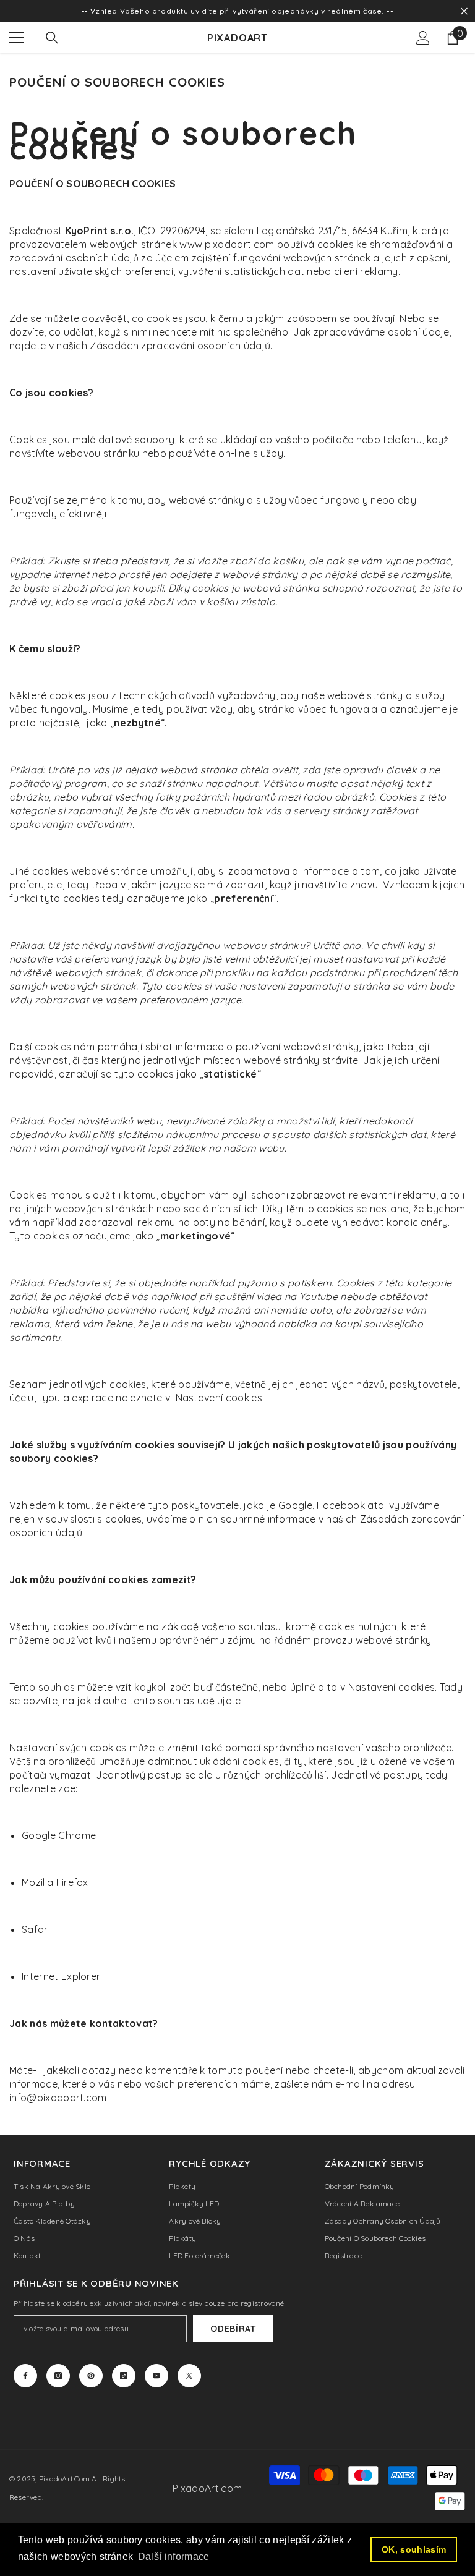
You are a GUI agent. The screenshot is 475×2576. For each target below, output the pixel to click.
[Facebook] (25, 2376)
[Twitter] (189, 2376)
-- (390, 11)
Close (464, 11)
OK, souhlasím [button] (414, 2549)
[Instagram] (58, 2376)
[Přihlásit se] (423, 38)
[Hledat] (52, 38)
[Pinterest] (91, 2376)
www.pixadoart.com (227, 244)
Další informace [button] (174, 2557)
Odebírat (233, 2329)
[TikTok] (124, 2376)
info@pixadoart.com (58, 2098)
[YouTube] (156, 2376)
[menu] (17, 38)
